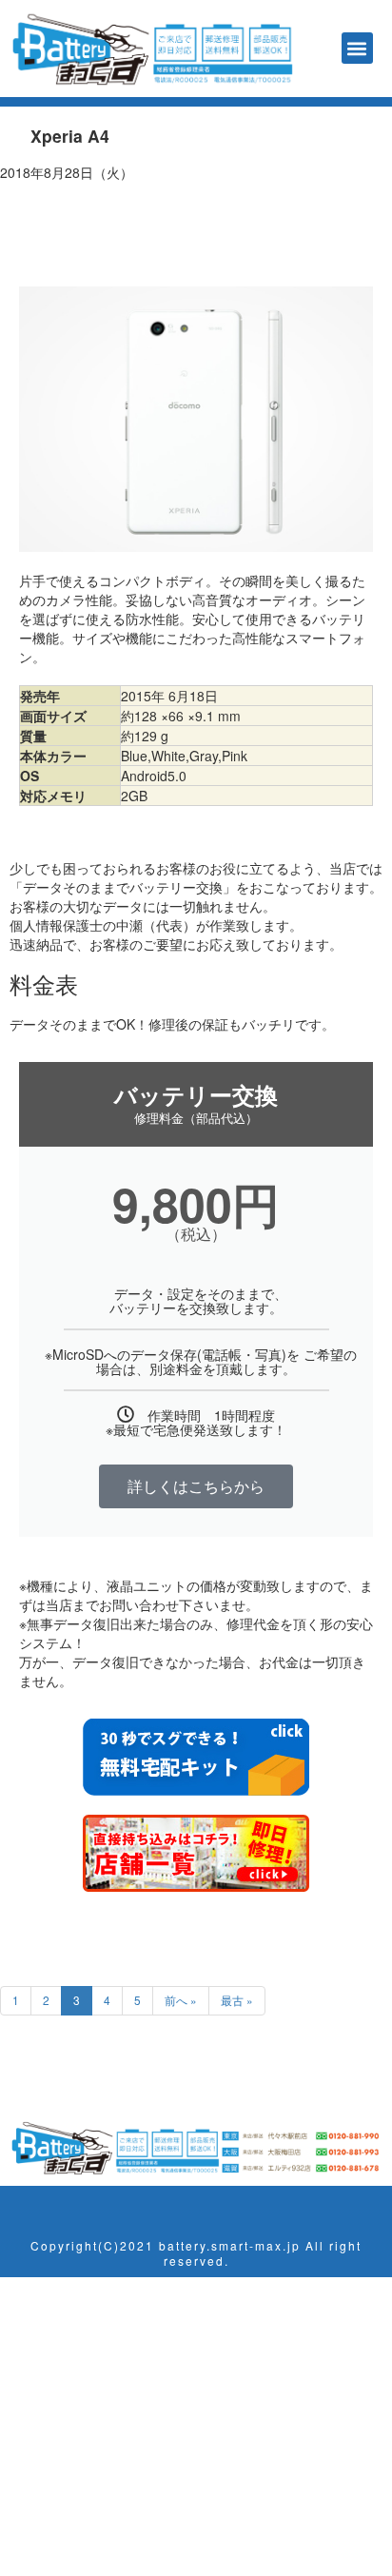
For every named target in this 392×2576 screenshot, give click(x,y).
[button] (357, 48)
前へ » (181, 2000)
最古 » (237, 2000)
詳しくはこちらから (196, 1486)
